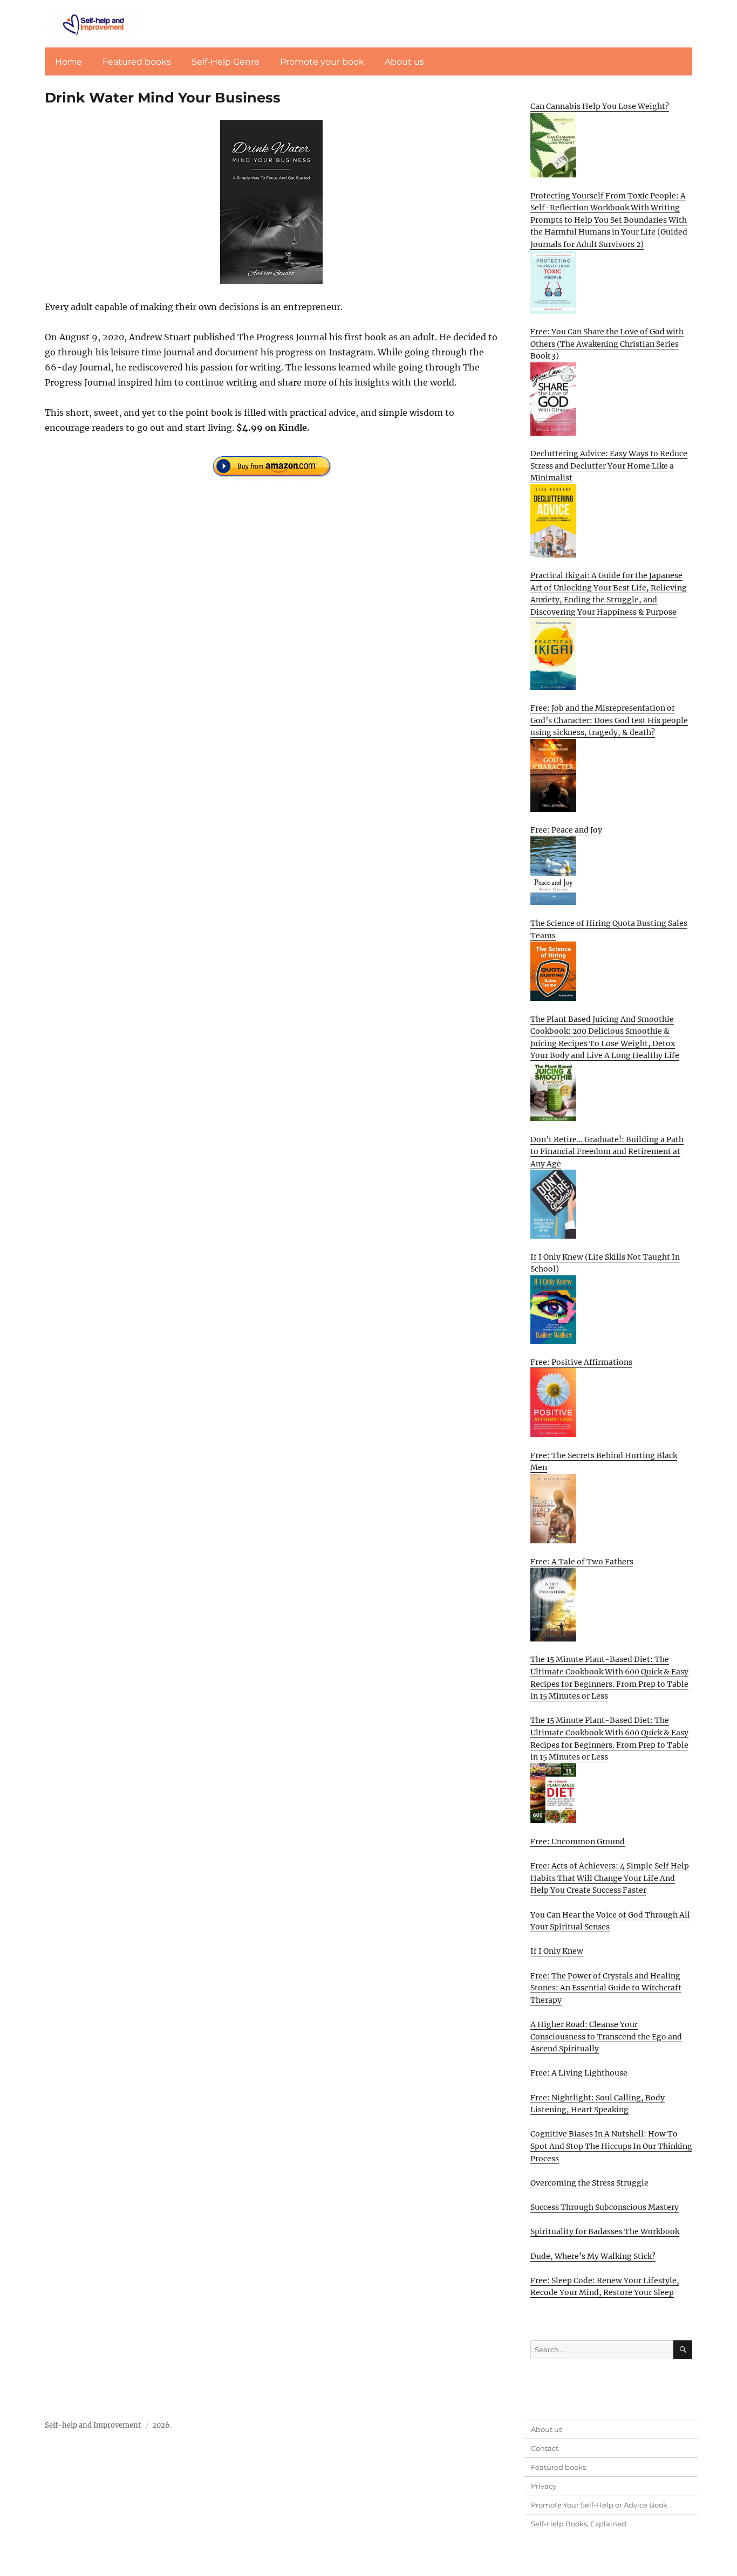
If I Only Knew (557, 1951)
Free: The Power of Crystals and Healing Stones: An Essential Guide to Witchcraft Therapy (606, 1988)
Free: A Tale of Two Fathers (582, 1562)
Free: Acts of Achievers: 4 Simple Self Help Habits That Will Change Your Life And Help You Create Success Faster (610, 1878)
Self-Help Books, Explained (579, 2524)
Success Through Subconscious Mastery (605, 2207)
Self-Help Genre (226, 62)
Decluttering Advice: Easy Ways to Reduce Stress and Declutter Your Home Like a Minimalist (609, 466)
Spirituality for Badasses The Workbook (605, 2231)
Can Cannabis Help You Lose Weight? (600, 106)
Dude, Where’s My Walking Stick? (593, 2256)
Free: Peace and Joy (566, 830)
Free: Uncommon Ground (578, 1842)
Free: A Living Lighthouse (579, 2073)
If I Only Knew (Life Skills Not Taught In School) (605, 1263)
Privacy (544, 2486)
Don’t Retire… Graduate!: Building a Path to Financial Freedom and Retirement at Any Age (607, 1152)
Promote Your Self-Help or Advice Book (599, 2505)
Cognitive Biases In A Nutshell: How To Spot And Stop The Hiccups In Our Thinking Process (611, 2146)
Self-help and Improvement (93, 2425)
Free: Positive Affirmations (581, 1362)
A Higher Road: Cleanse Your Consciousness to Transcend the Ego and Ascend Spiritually (606, 2036)
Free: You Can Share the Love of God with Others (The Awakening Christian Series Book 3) (607, 344)
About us (404, 62)
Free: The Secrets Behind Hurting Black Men (604, 1462)
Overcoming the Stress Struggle (589, 2183)
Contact (545, 2448)
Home (69, 62)
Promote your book (322, 62)
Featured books (137, 62)
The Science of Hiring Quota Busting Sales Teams (609, 929)
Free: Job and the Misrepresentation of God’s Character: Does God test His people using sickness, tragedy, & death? (609, 720)
